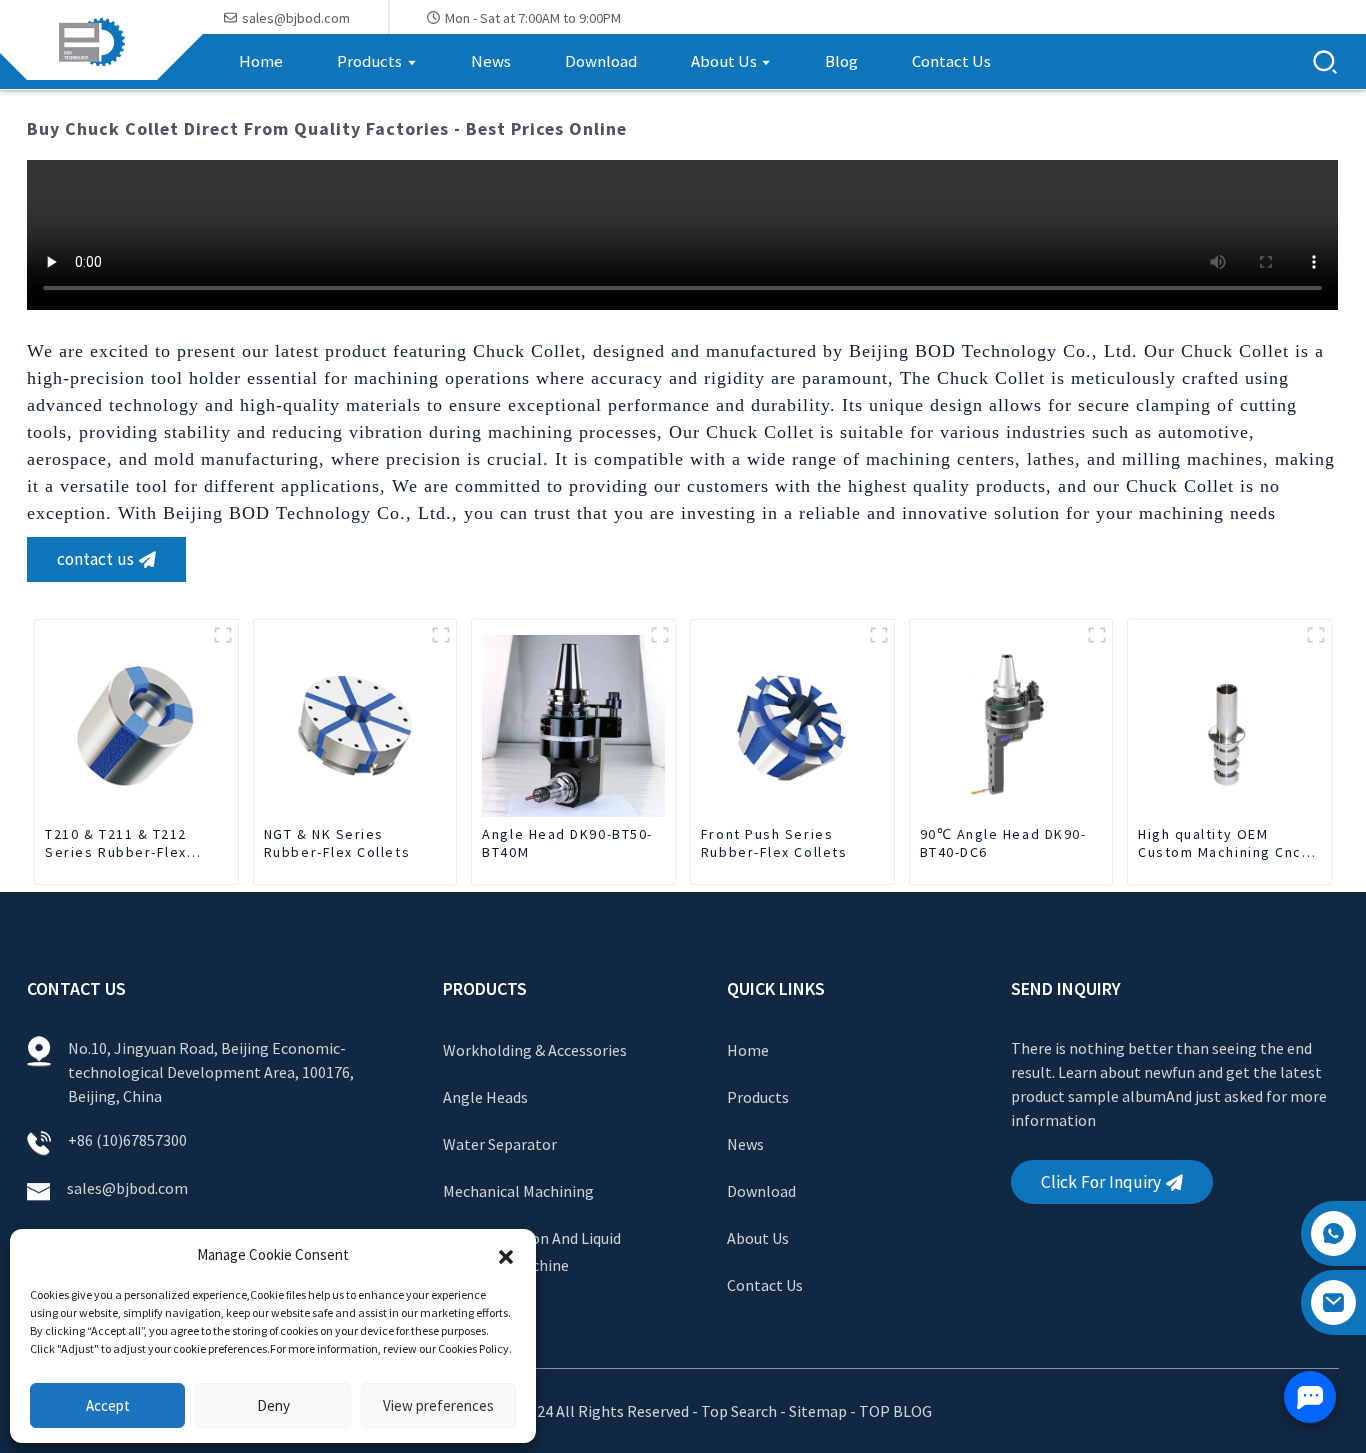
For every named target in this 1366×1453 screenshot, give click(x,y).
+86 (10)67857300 (127, 1140)
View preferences (438, 1405)
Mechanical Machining (518, 1191)
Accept (108, 1405)
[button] (506, 1255)
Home (748, 1050)
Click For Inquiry (1101, 1182)
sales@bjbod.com (129, 1188)
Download (761, 1191)
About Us (758, 1238)
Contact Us (765, 1285)
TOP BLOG (895, 1411)
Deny (273, 1405)
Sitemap (818, 1411)
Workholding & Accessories (535, 1050)
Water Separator (500, 1144)
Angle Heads (485, 1097)
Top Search (740, 1411)
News (745, 1144)
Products (758, 1097)
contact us (95, 559)
